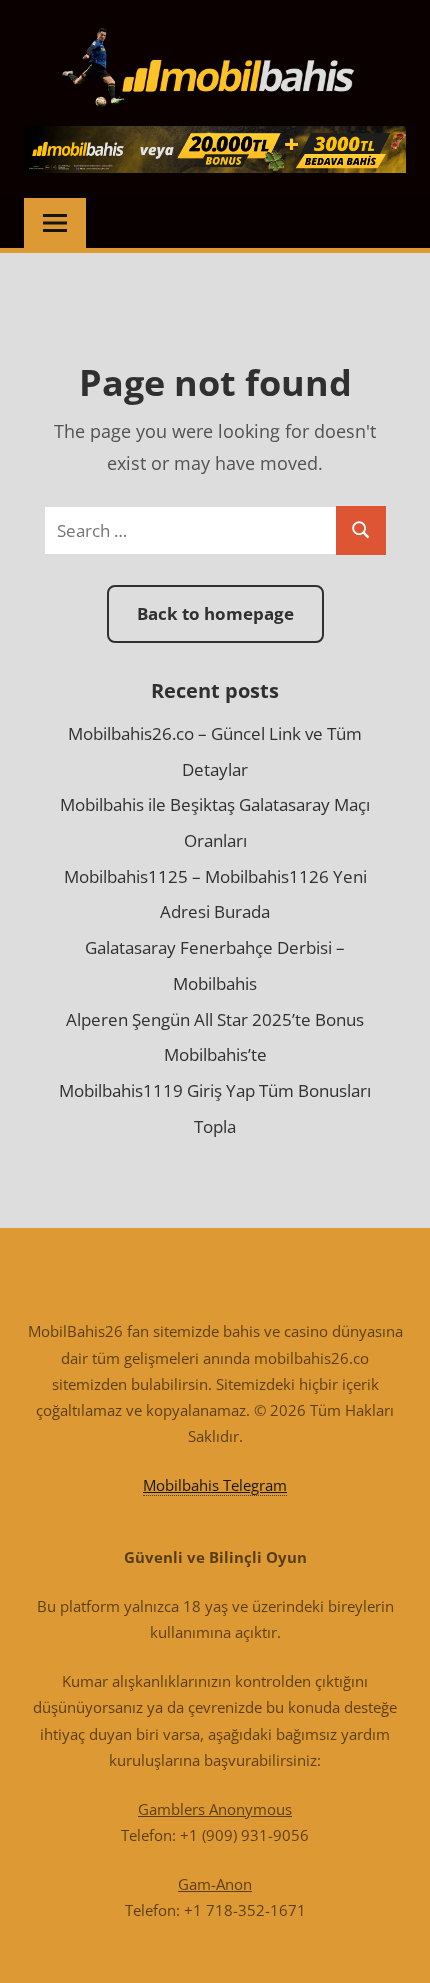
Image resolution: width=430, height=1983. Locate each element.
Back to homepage (215, 613)
